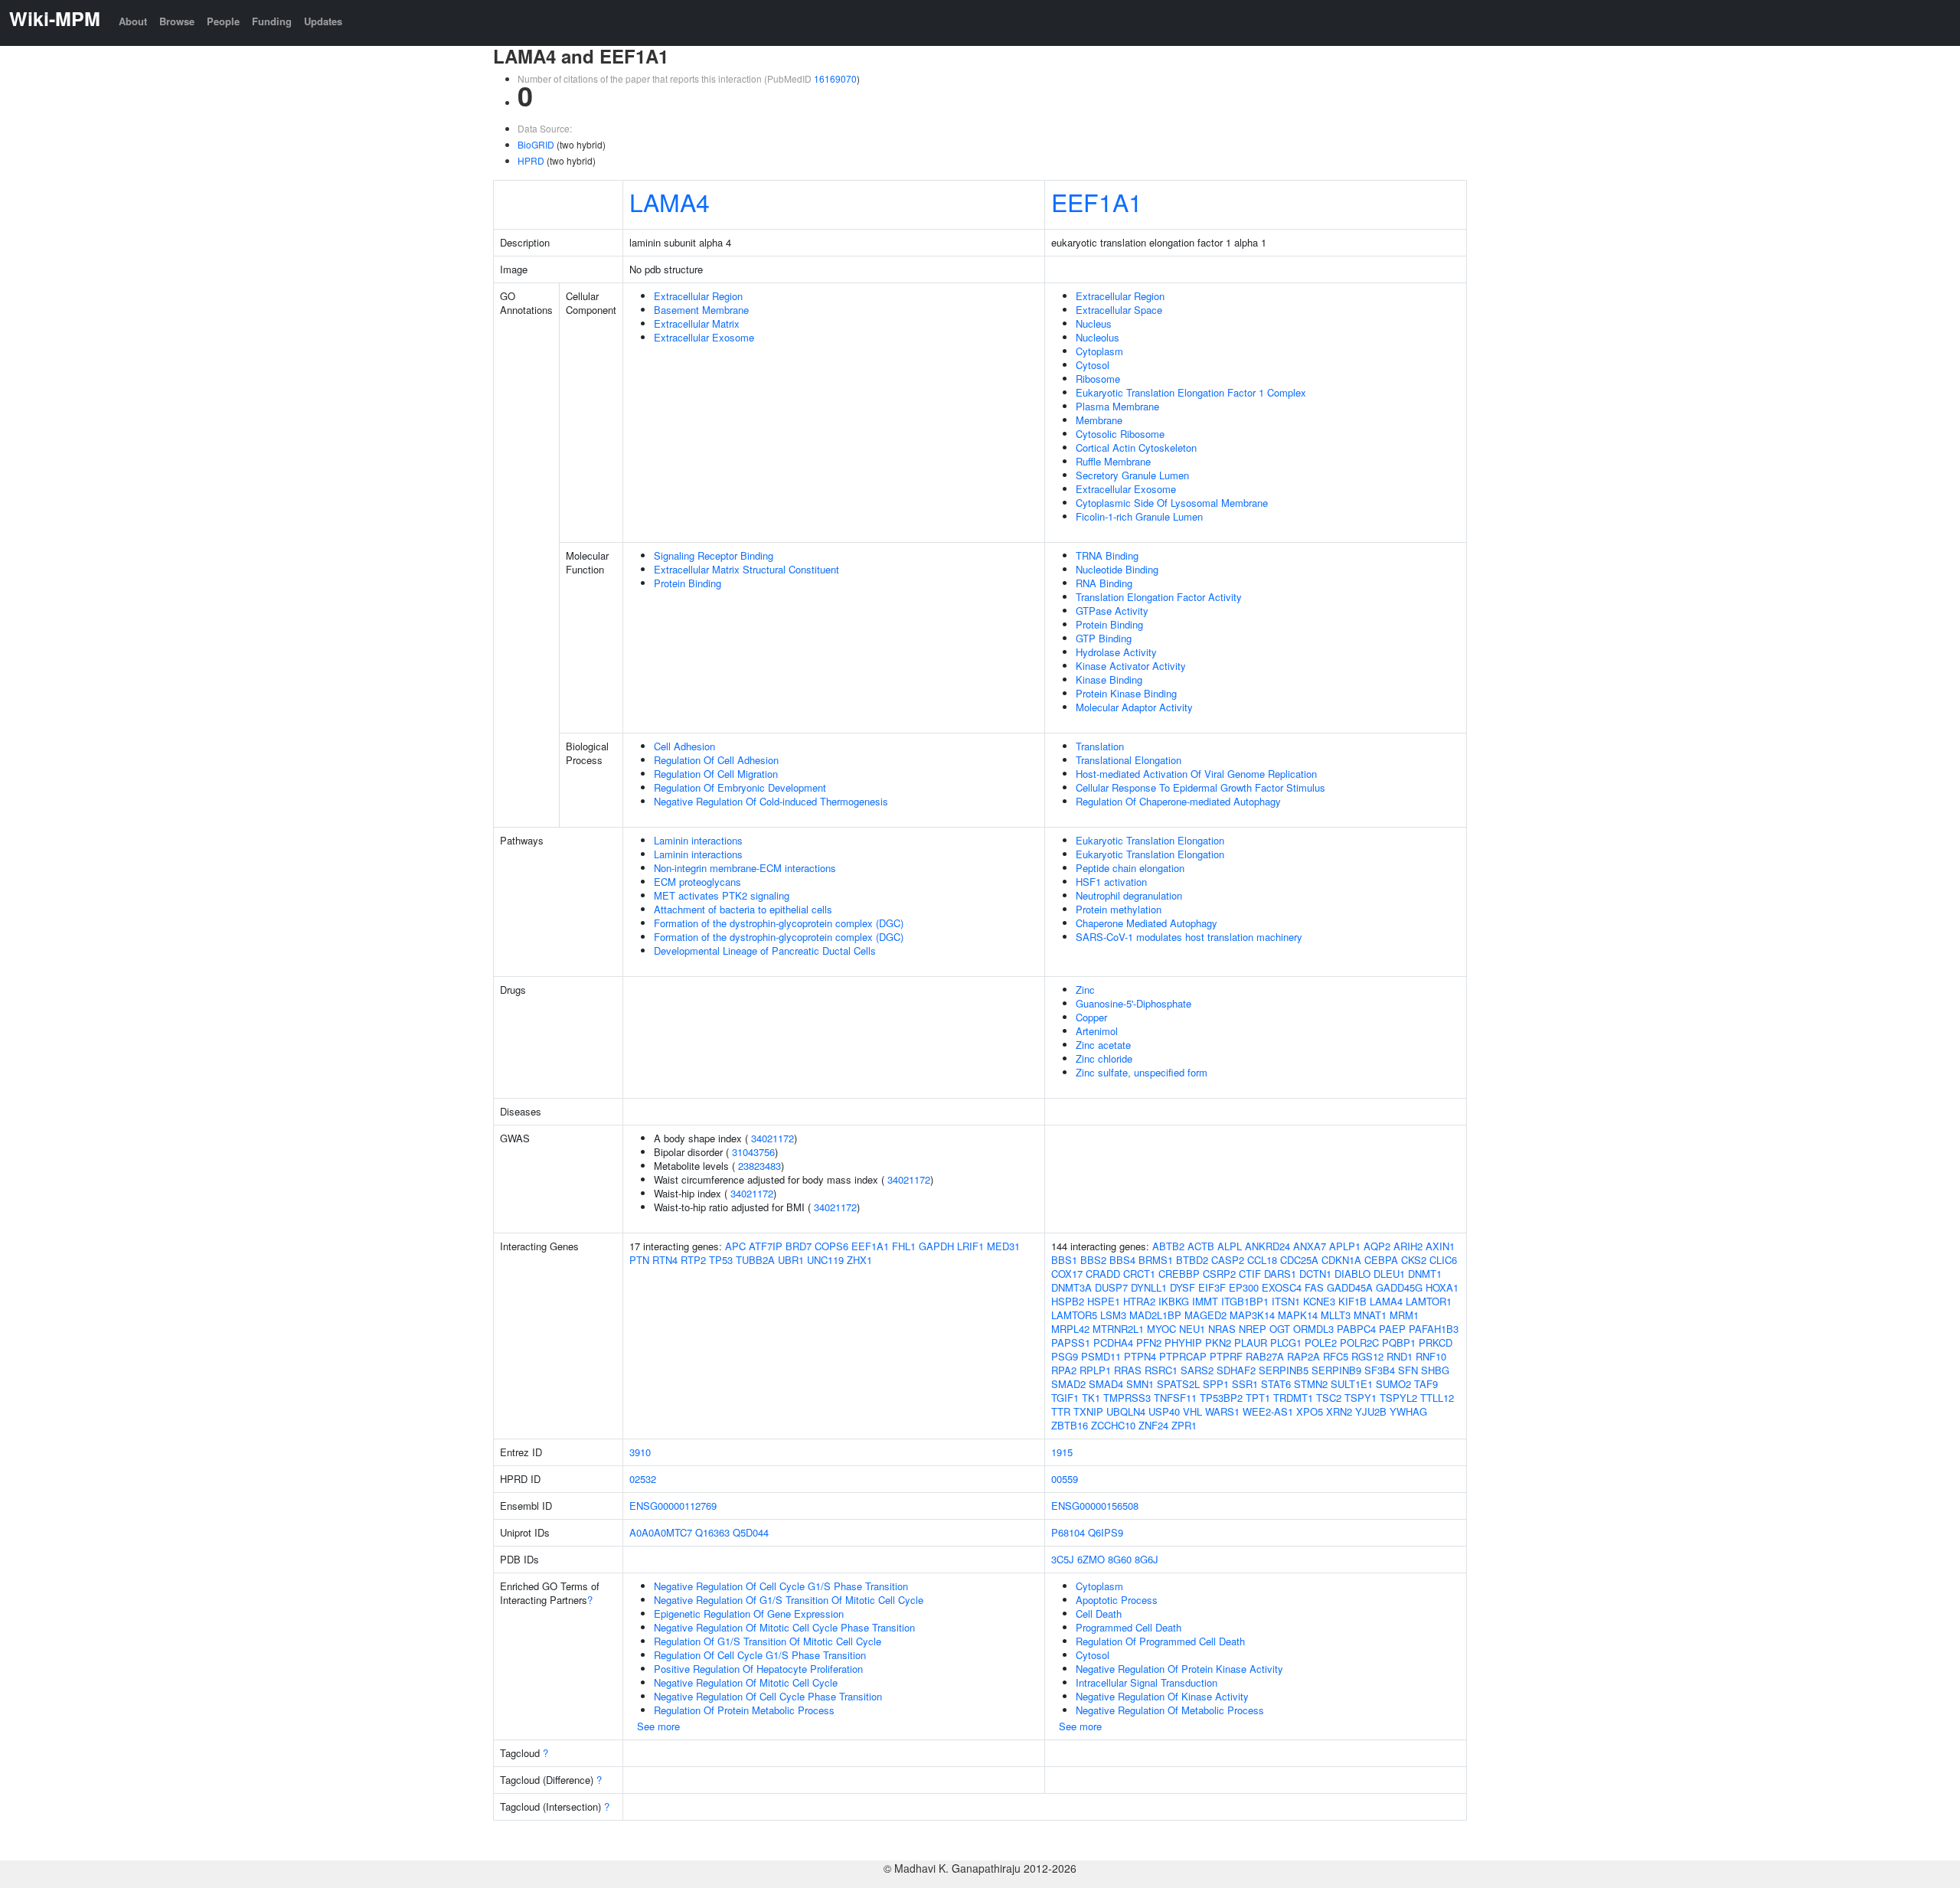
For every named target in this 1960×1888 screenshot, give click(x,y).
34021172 (773, 1138)
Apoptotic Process (1117, 1600)
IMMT (1205, 1301)
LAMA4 (670, 201)
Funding (272, 21)
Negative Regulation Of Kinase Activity (1162, 1696)
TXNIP (1088, 1411)
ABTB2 (1168, 1246)
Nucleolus (1098, 337)
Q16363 (712, 1532)
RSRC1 (1161, 1370)
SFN (1408, 1370)
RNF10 (1431, 1356)
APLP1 (1345, 1246)
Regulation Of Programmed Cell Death (1160, 1641)
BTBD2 (1192, 1260)
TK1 (1091, 1398)
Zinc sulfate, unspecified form (1142, 1072)
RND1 (1400, 1356)
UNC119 (825, 1260)
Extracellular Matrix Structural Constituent (746, 569)
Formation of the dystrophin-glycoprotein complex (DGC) (779, 923)
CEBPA (1381, 1260)
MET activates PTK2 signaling (722, 895)
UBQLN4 (1126, 1411)
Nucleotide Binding (1117, 569)
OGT (1280, 1329)
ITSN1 (1286, 1301)
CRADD (1103, 1274)
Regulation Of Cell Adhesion (716, 760)
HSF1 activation (1111, 882)
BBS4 (1122, 1260)
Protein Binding (688, 583)
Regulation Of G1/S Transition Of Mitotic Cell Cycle (768, 1641)
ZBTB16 (1070, 1425)
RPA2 (1064, 1370)
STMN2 (1311, 1384)
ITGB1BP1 (1245, 1301)
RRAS (1128, 1370)
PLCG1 (1286, 1343)
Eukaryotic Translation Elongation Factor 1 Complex (1191, 392)
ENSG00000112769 (673, 1506)
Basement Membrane (701, 310)
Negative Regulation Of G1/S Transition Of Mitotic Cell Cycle (789, 1600)
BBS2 (1093, 1260)
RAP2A (1303, 1356)
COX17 (1067, 1274)
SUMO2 (1393, 1384)
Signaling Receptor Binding (714, 555)
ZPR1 (1184, 1425)
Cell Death (1099, 1614)
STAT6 (1276, 1384)
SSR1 (1245, 1384)
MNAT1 (1370, 1315)
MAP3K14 (1252, 1315)
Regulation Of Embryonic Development (740, 787)
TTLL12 (1437, 1398)
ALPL (1230, 1246)
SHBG (1435, 1370)
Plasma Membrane (1117, 406)
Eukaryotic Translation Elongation (1150, 840)
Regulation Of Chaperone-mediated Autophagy (1178, 801)
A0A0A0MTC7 (661, 1532)
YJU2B (1371, 1411)
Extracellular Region (698, 296)
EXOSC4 (1282, 1287)
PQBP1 (1399, 1343)
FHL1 (904, 1246)
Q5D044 (751, 1532)
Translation (1100, 746)
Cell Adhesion (684, 746)
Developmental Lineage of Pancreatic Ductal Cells (765, 951)
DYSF (1183, 1287)
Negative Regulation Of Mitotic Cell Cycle (746, 1682)
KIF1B (1352, 1301)
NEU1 (1192, 1329)
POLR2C (1359, 1343)
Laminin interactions (698, 840)
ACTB (1201, 1246)
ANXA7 (1310, 1246)
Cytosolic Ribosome (1120, 434)
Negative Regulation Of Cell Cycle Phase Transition (768, 1696)
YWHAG (1408, 1411)
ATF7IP (766, 1246)
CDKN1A (1341, 1260)
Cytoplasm (1099, 351)
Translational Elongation (1129, 760)
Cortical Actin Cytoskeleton (1136, 448)
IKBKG (1174, 1301)
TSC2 (1329, 1398)
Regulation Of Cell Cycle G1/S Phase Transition (760, 1655)
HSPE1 (1104, 1301)
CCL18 (1262, 1260)
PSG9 (1065, 1356)
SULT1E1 (1352, 1384)
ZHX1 (859, 1260)
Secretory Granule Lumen (1132, 475)
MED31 (1003, 1246)
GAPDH (936, 1246)
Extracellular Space (1119, 310)
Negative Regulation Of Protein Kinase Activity (1179, 1669)
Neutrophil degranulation (1129, 895)
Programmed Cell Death (1129, 1627)
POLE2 (1321, 1343)
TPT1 (1258, 1398)
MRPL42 (1070, 1329)
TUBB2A (755, 1260)
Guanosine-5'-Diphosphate (1134, 1003)
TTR (1061, 1411)
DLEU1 (1389, 1274)
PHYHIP (1183, 1343)
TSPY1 (1361, 1398)
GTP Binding (1104, 638)
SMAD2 (1068, 1384)
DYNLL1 (1149, 1287)
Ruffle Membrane (1113, 461)
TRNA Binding (1107, 555)
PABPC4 (1356, 1329)
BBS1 (1064, 1260)
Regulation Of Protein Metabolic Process (744, 1710)
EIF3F (1212, 1287)
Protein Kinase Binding (1126, 693)
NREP (1253, 1329)
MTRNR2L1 (1118, 1329)
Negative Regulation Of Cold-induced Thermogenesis (771, 801)
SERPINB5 (1284, 1370)
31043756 (753, 1152)
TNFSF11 (1175, 1398)
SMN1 (1140, 1384)
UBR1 (791, 1260)
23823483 (759, 1166)
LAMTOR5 (1074, 1315)
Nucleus (1094, 323)
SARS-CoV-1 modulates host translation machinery (1189, 937)
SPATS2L (1178, 1384)
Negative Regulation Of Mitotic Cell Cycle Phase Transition (784, 1627)
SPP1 (1216, 1384)
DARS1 (1280, 1274)
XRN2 (1339, 1411)
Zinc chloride (1104, 1058)
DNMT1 (1425, 1274)
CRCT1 (1139, 1274)
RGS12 (1367, 1356)
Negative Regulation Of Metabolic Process (1170, 1710)
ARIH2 (1408, 1246)
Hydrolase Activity (1116, 652)
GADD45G (1399, 1287)
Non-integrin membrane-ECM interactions (745, 868)
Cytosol (1093, 365)
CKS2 (1414, 1260)
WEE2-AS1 (1268, 1411)
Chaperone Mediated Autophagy (1147, 923)
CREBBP (1179, 1274)
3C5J (1063, 1559)
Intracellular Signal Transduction (1147, 1682)
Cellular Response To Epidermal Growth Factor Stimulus (1200, 787)
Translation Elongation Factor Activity (1159, 597)
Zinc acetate (1103, 1045)
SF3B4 (1380, 1370)
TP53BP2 (1221, 1398)
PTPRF (1226, 1356)
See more (658, 1726)
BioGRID (536, 144)
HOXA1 (1442, 1287)
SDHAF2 (1236, 1370)
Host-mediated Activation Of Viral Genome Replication (1196, 774)
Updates (323, 21)
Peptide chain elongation (1130, 868)
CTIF (1250, 1274)
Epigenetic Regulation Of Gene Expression (749, 1614)
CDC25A (1299, 1260)
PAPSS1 (1071, 1343)
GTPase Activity (1112, 611)
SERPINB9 (1336, 1370)
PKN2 (1218, 1343)
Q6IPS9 (1106, 1532)
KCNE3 (1319, 1301)
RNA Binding (1104, 583)
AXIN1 (1440, 1246)
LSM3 (1113, 1315)
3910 (640, 1452)
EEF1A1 (1097, 201)
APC (735, 1246)
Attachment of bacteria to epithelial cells (743, 909)
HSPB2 (1068, 1301)
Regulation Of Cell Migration (716, 774)
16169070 (835, 78)
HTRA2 (1139, 1301)
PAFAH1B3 (1434, 1329)
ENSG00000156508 (1095, 1506)
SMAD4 (1106, 1384)
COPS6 (831, 1246)
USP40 (1164, 1411)
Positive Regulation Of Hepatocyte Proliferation (758, 1669)
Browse (177, 21)
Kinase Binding (1109, 679)
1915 (1062, 1452)
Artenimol (1097, 1031)
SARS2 (1197, 1370)
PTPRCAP (1183, 1356)
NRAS (1222, 1329)
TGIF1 (1065, 1398)
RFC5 (1336, 1356)
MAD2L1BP (1155, 1315)
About (133, 21)
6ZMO (1091, 1559)
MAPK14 (1298, 1315)
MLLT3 (1336, 1315)
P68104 (1068, 1532)
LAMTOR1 (1429, 1301)
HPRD (531, 160)
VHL (1192, 1411)
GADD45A (1350, 1287)
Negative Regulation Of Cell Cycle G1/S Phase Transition (781, 1586)
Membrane (1099, 420)
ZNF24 (1153, 1425)
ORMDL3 (1313, 1329)
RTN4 (665, 1260)
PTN (639, 1260)
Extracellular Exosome (704, 337)
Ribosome (1098, 379)
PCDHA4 (1113, 1343)
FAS (1314, 1287)
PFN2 (1149, 1343)
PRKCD (1436, 1343)
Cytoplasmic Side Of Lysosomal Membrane (1172, 503)
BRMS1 (1156, 1260)
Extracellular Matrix (697, 323)
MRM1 (1404, 1315)
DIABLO (1352, 1274)
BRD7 (799, 1246)
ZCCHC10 (1113, 1425)
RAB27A (1265, 1356)
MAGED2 (1205, 1315)
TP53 (721, 1260)
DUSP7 (1111, 1287)
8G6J (1147, 1559)
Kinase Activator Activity (1131, 666)
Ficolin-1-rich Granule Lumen (1139, 516)
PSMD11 (1101, 1356)
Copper (1091, 1017)
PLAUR (1251, 1343)
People (223, 21)
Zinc (1085, 990)
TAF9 (1426, 1384)
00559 (1065, 1479)
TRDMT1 (1293, 1398)
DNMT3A (1071, 1287)
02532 (643, 1479)
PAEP (1392, 1329)
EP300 (1244, 1287)
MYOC (1161, 1329)
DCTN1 (1315, 1274)
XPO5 (1310, 1411)
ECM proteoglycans (697, 882)
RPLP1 (1095, 1370)
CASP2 (1228, 1260)
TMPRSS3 (1127, 1398)
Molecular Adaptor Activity (1134, 707)
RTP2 (693, 1260)
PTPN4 (1140, 1356)
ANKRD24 (1267, 1246)
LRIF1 (970, 1246)
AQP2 (1377, 1246)
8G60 (1120, 1559)
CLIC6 (1443, 1260)
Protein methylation (1119, 909)
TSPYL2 (1398, 1398)
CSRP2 (1219, 1274)
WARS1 (1222, 1411)
